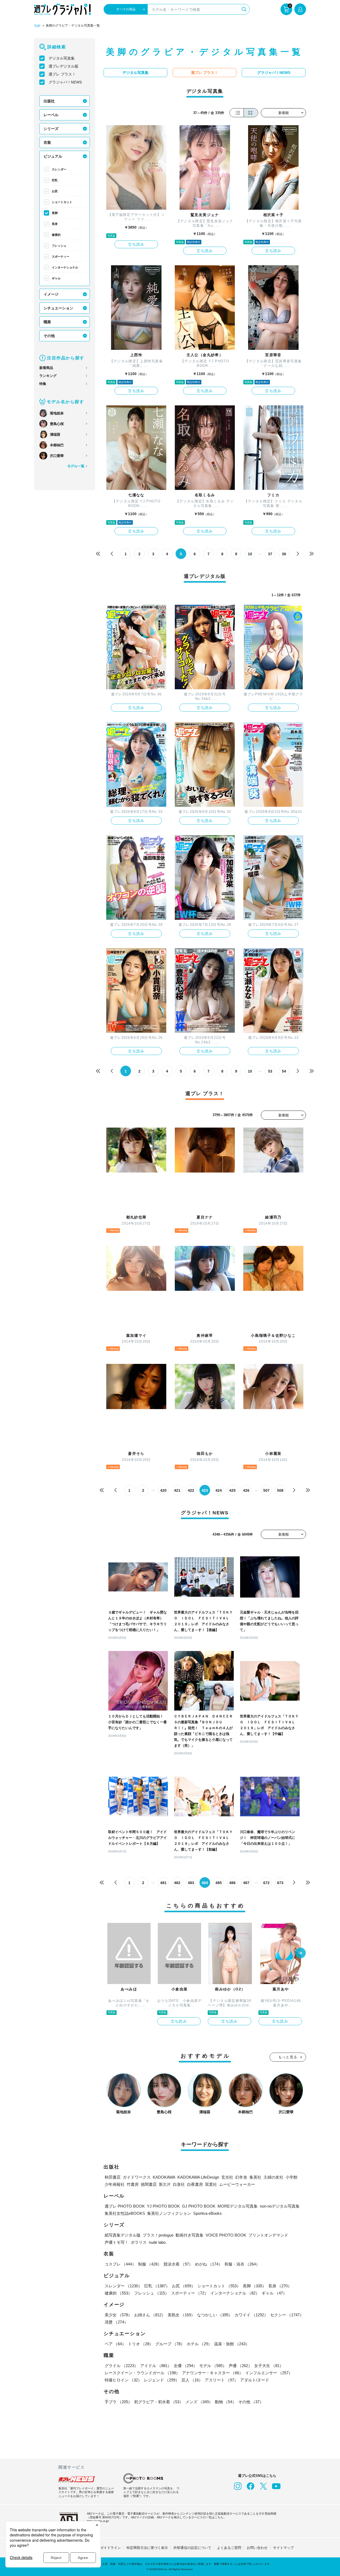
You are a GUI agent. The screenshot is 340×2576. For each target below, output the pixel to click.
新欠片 (165, 2184)
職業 (47, 322)
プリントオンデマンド (268, 2235)
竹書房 (133, 2184)
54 (284, 1071)
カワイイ (251, 2315)
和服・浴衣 (242, 2264)
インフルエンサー (269, 2373)
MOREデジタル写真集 (238, 2206)
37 (270, 554)
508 (280, 1490)
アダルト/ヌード (255, 2380)
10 (250, 554)
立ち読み (136, 244)
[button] (300, 1953)
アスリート (221, 2380)
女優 (185, 2366)
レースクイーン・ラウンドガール (142, 2373)
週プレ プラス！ (62, 74)
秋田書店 (113, 2177)
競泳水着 (178, 2264)
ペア (115, 2344)
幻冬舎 (241, 2177)
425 (232, 1490)
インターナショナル (65, 267)
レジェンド (162, 2380)
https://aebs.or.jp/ (98, 2521)
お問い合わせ (257, 2548)
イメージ (51, 294)
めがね (209, 2264)
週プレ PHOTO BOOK (125, 2206)
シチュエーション (58, 308)
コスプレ (120, 2264)
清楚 (116, 2322)
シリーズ (51, 129)
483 (191, 1883)
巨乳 (55, 180)
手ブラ (118, 2402)
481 (163, 1883)
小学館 (292, 2177)
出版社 (49, 101)
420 (163, 1490)
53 (270, 1071)
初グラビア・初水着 (159, 2402)
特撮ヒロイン (123, 2380)
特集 (43, 384)
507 (266, 1490)
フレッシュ (59, 246)
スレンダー (59, 169)
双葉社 (211, 2184)
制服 (150, 2264)
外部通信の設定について (192, 2548)
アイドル (156, 2366)
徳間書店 (149, 2184)
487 (246, 1883)
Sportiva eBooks (207, 2213)
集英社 (255, 2177)
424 (219, 1490)
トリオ (141, 2344)
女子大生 (269, 2366)
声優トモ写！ (117, 2242)
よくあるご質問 (229, 2548)
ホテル (199, 2344)
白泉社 (179, 2184)
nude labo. (158, 2242)
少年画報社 (115, 2184)
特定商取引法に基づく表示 (147, 2548)
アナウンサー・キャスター (212, 2373)
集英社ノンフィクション (169, 2213)
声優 (240, 2366)
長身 (55, 224)
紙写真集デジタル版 (123, 2235)
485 (219, 1883)
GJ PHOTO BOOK (199, 2206)
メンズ (199, 2402)
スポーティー (61, 257)
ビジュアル (53, 156)
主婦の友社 (273, 2177)
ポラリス (139, 2242)
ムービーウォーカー (237, 2184)
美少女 (118, 2315)
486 (232, 1883)
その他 (49, 336)
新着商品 (46, 368)
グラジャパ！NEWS (65, 82)
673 (280, 1883)
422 (191, 1490)
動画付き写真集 (190, 2235)
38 (284, 554)
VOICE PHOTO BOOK (226, 2235)
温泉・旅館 (232, 2344)
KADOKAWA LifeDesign (198, 2177)
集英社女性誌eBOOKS (125, 2213)
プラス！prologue (158, 2235)
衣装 (47, 142)
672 (266, 1883)
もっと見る (288, 2057)
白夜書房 (195, 2184)
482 (177, 1883)
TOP (37, 26)
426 (246, 1490)
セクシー (287, 2315)
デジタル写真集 (62, 58)
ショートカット (62, 202)
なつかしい (215, 2315)
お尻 (55, 191)
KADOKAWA (164, 2177)
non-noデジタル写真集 (280, 2206)
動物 (226, 2402)
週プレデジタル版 (63, 66)
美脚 (55, 213)
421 (177, 1490)
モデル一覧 (76, 466)
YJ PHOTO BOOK (163, 2206)
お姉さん (150, 2315)
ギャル (56, 278)
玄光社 (227, 2177)
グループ (170, 2344)
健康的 (56, 235)
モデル (213, 2366)
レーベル (51, 115)
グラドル (121, 2366)
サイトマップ (283, 2548)
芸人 (192, 2380)
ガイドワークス (137, 2177)
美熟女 (181, 2315)
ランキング (48, 376)
